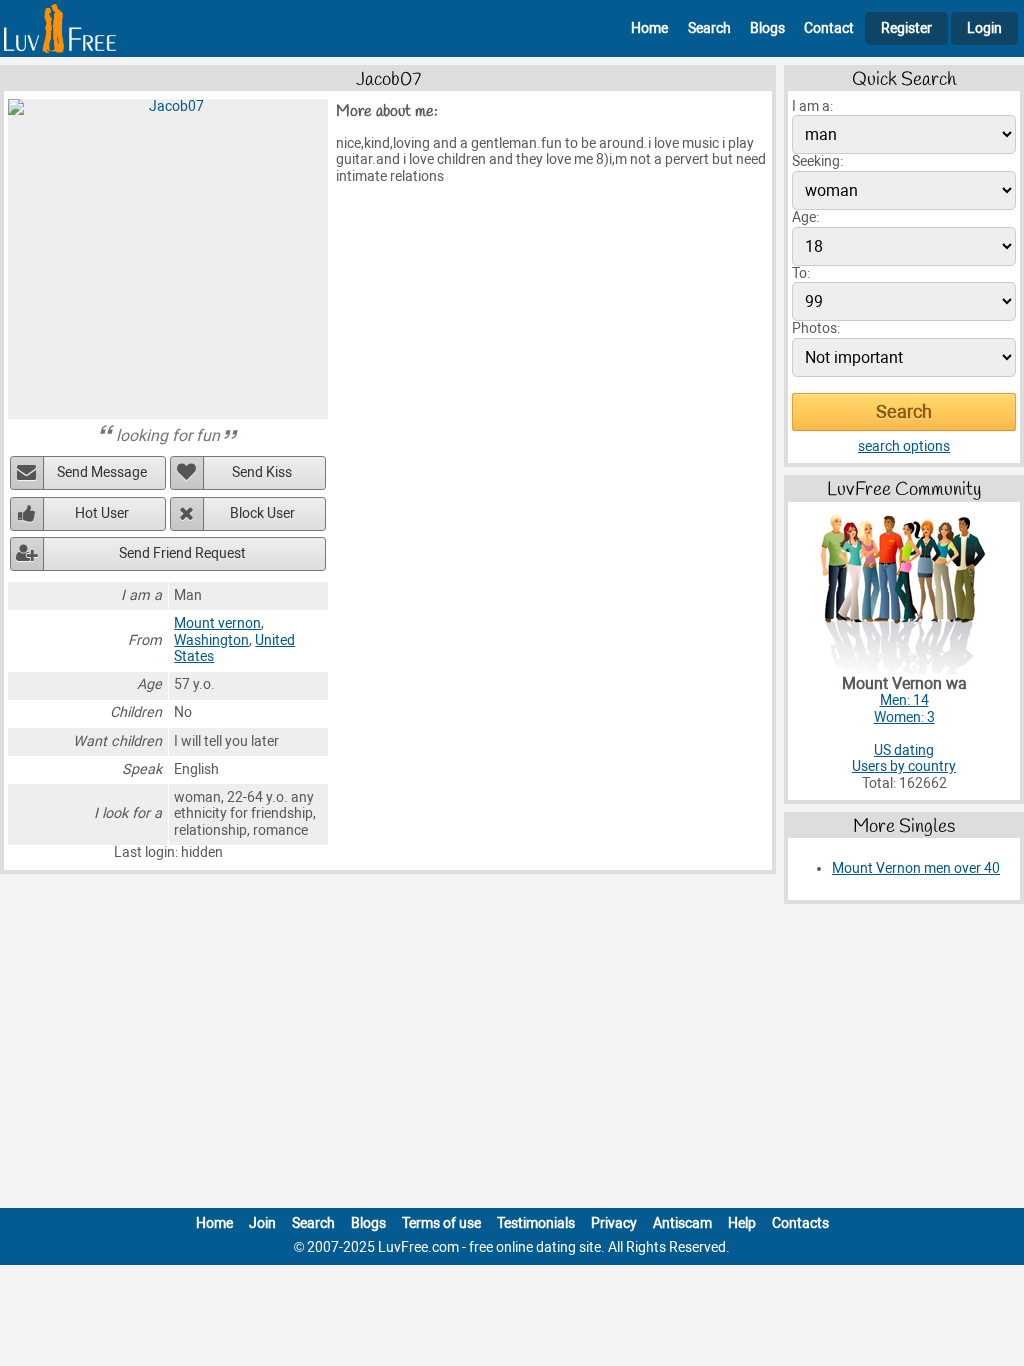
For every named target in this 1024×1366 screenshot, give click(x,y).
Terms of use (441, 1223)
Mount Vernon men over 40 (916, 868)
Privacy (614, 1223)
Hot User (102, 513)
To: (801, 273)
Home (649, 28)
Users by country (904, 766)
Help (742, 1223)
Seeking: (817, 161)
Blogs (767, 28)
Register (906, 28)
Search (709, 28)
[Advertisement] (512, 1060)
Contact (829, 28)
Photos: (816, 328)
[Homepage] (60, 28)
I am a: (812, 106)
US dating (904, 750)
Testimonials (536, 1223)
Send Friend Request (182, 553)
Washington (211, 640)
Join (262, 1223)
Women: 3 (904, 717)
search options (904, 446)
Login (984, 28)
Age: (805, 217)
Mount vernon (217, 623)
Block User (262, 513)
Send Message (102, 472)
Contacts (800, 1223)
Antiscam (682, 1223)
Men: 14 (904, 700)
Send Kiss (262, 472)
